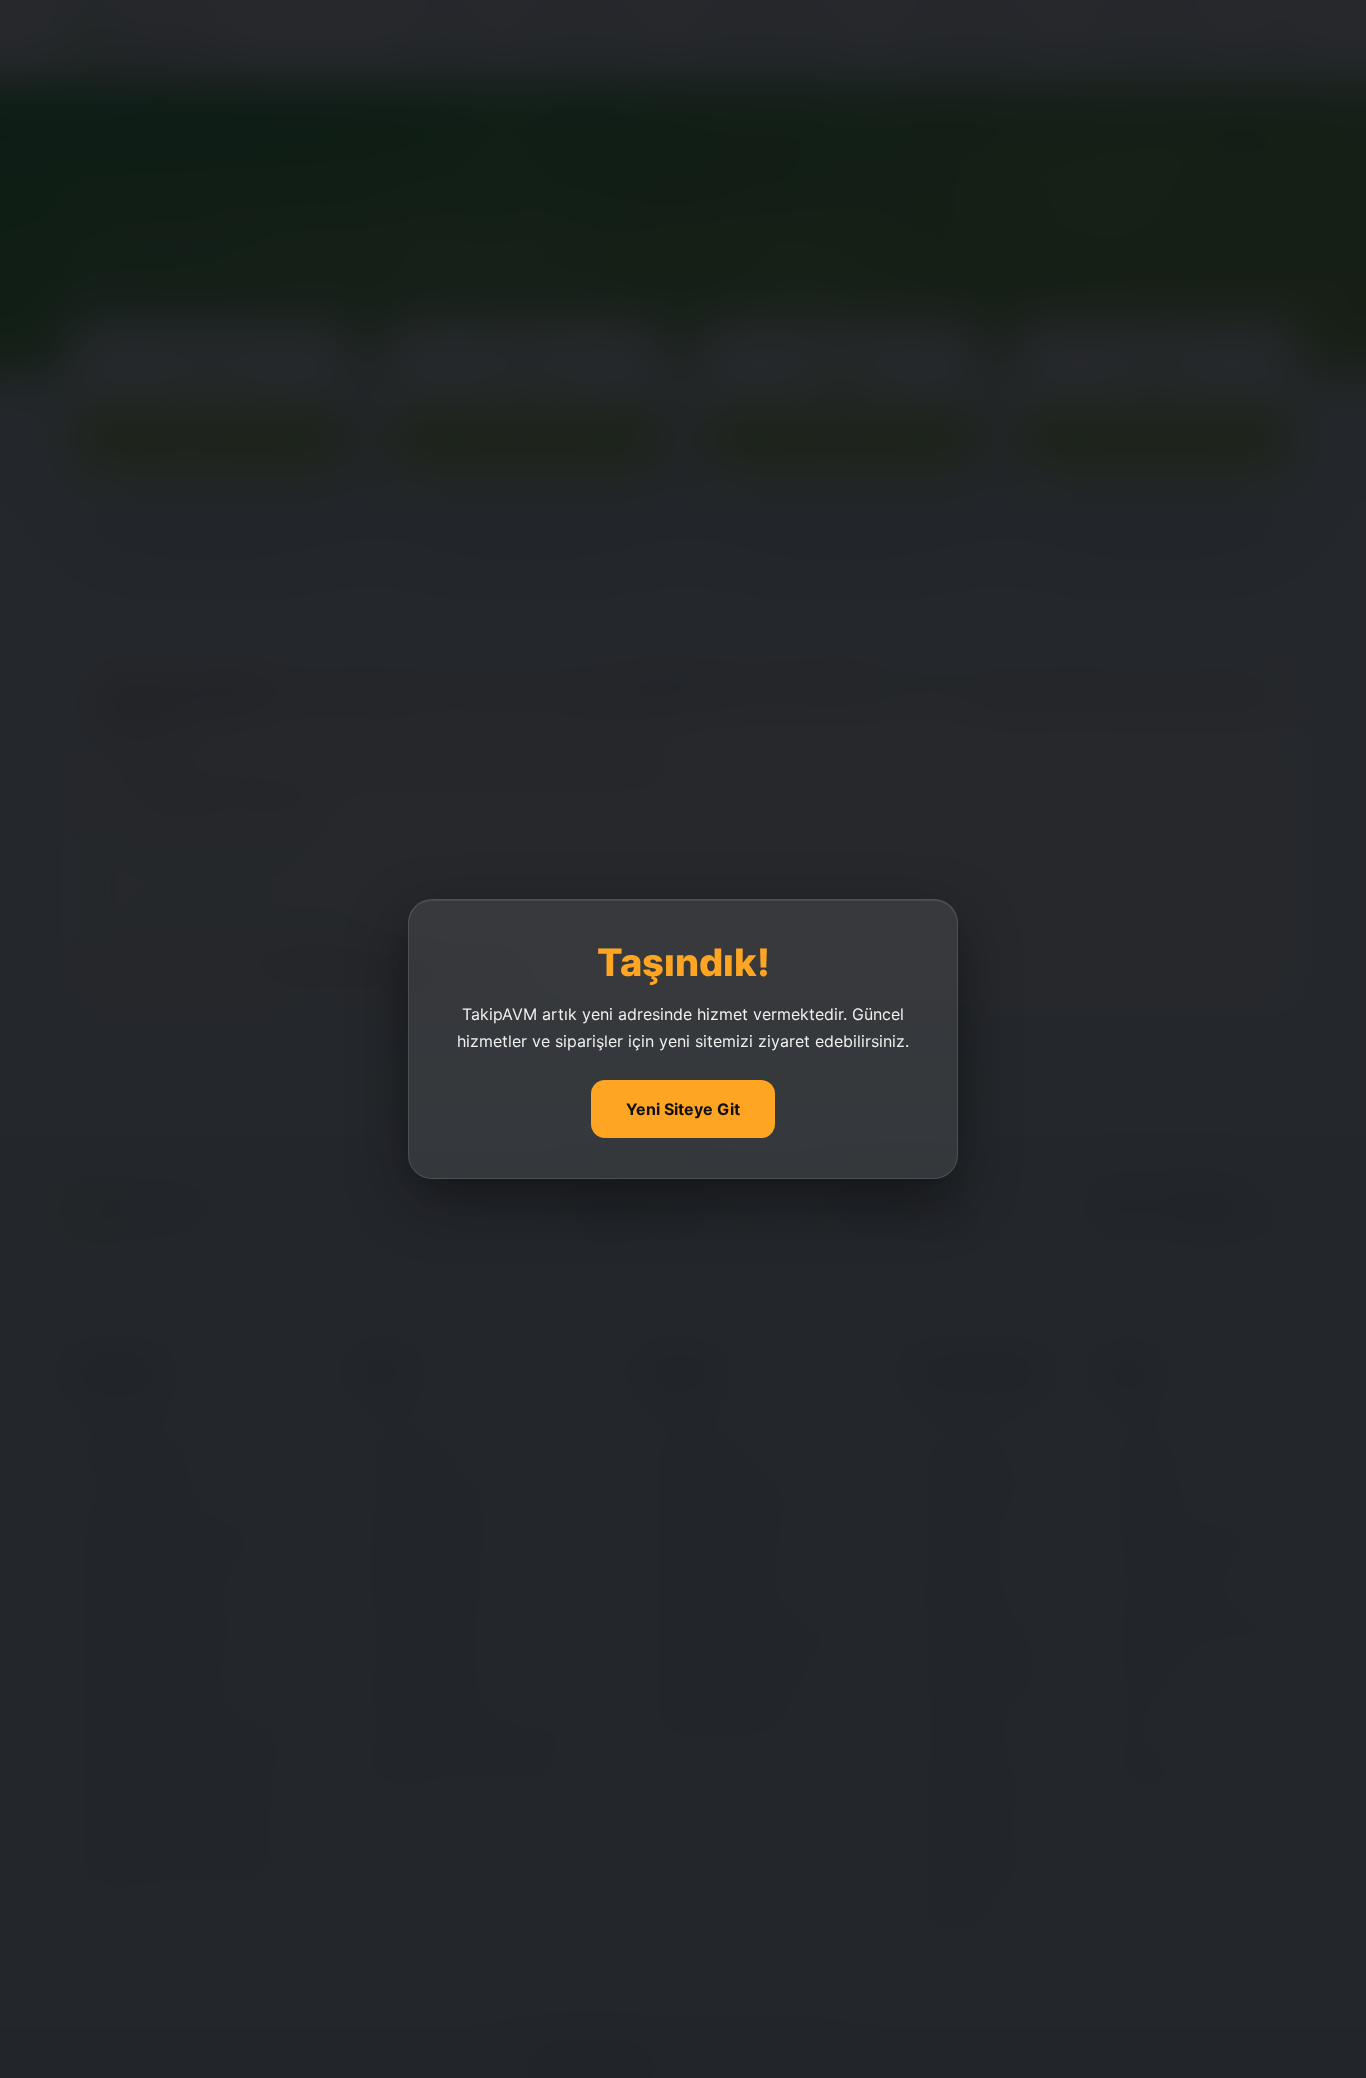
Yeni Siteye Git (683, 1109)
